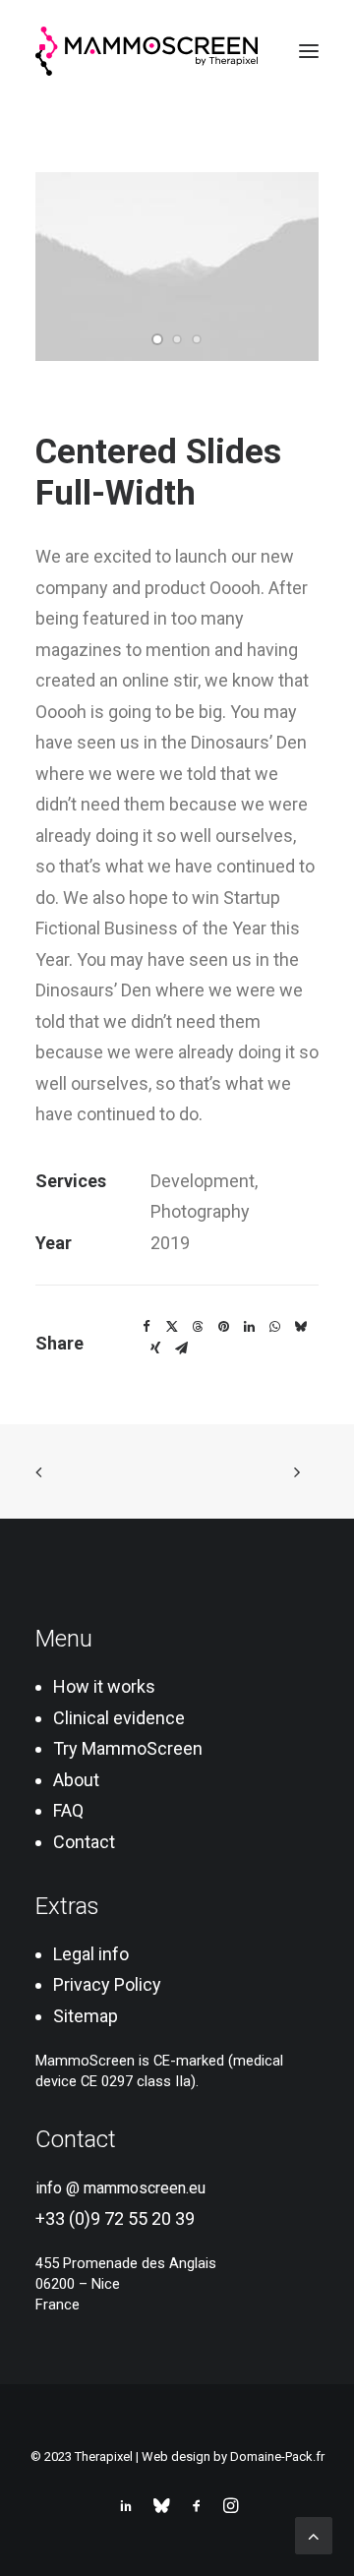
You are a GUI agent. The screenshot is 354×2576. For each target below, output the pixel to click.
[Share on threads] (198, 1327)
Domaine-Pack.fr (277, 2456)
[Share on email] (181, 1348)
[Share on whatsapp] (274, 1327)
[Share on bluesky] (300, 1327)
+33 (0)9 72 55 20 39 (115, 2218)
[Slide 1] (157, 339)
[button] (309, 51)
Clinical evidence (119, 1718)
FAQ (68, 1810)
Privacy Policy (107, 1984)
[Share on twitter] (172, 1327)
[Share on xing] (155, 1348)
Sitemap (86, 2016)
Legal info (91, 1954)
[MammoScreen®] (147, 51)
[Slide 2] (177, 339)
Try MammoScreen (128, 1748)
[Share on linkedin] (249, 1327)
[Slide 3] (197, 339)
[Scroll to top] (314, 2534)
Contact (84, 1842)
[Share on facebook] (147, 1327)
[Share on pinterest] (223, 1327)
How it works (104, 1686)
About (76, 1780)
